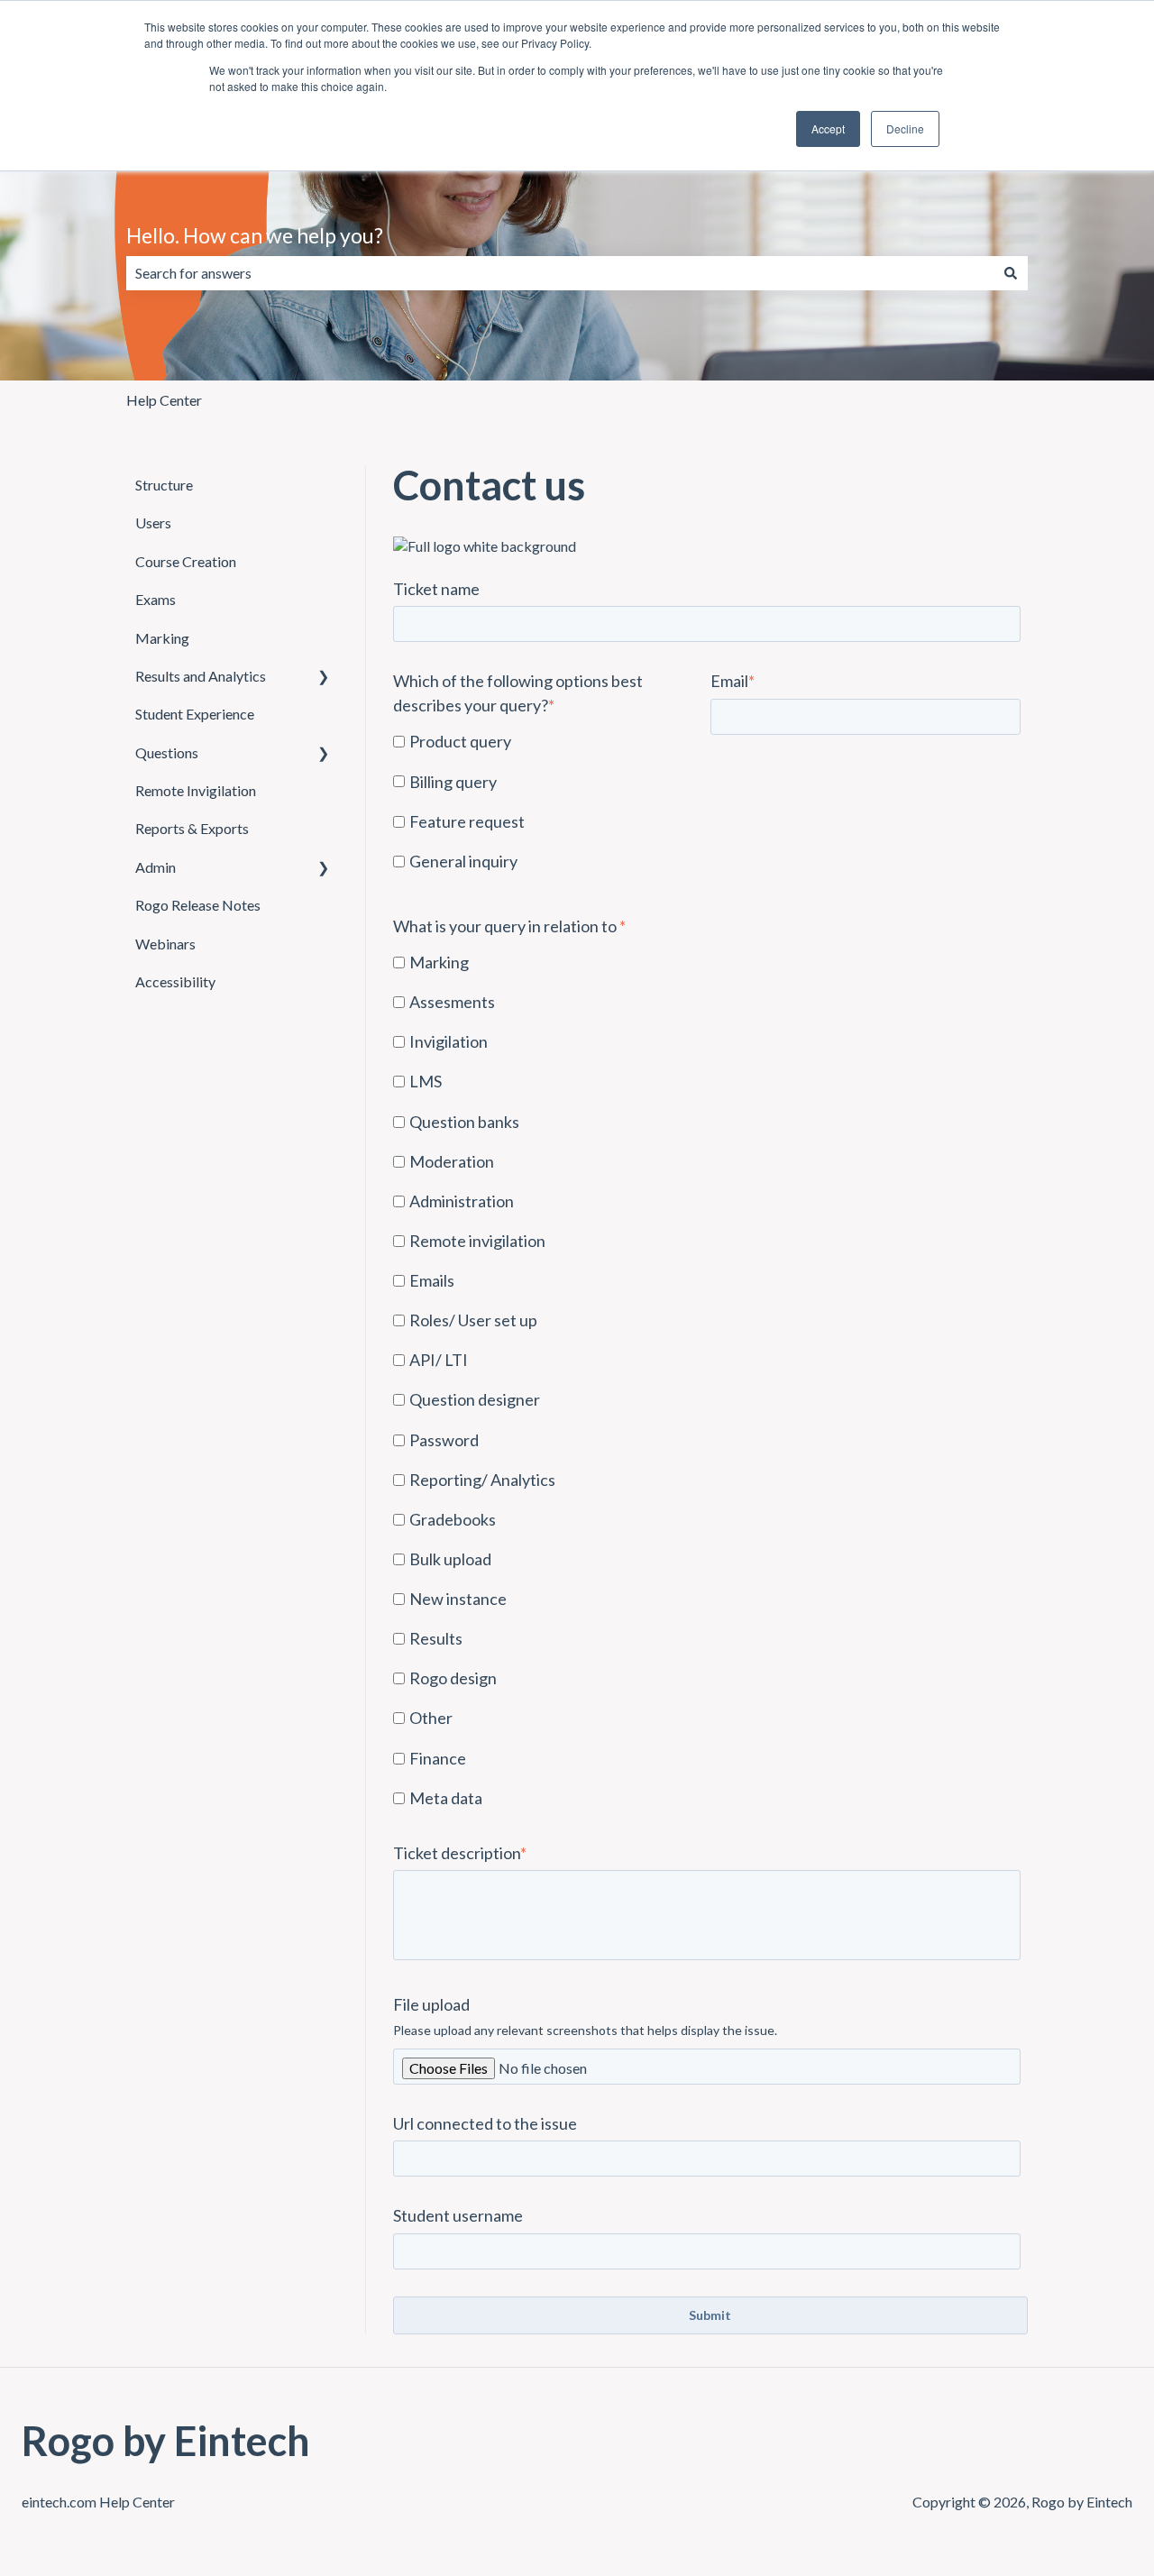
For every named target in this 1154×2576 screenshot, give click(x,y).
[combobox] (560, 273)
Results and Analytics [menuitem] (201, 676)
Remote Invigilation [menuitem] (196, 790)
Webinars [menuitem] (165, 944)
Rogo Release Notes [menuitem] (198, 905)
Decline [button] (905, 128)
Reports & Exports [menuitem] (192, 828)
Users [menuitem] (153, 523)
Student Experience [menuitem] (195, 714)
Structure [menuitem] (164, 485)
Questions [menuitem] (167, 752)
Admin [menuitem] (156, 867)
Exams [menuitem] (156, 599)
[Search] (1011, 273)
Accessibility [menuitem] (175, 981)
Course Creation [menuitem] (186, 561)
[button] (324, 678)
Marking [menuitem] (162, 638)
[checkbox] (548, 802)
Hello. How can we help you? (255, 235)
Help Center (164, 400)
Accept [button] (828, 128)
